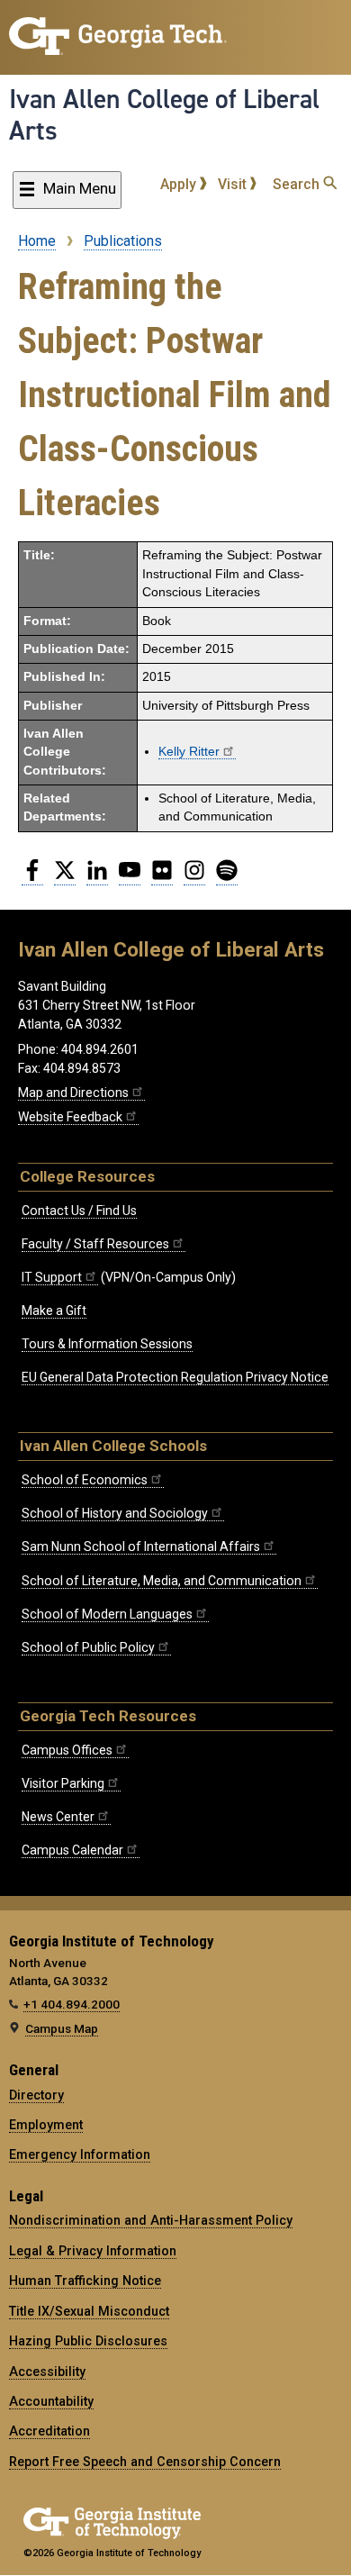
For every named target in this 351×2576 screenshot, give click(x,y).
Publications (123, 241)
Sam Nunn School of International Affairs (141, 1547)
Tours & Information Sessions (107, 1344)
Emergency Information (80, 2154)
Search (298, 184)
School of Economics (85, 1480)
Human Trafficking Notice (85, 2281)
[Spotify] (227, 877)
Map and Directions (73, 1093)
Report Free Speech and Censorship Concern (145, 2462)
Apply (180, 184)
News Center (58, 1817)
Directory (36, 2095)
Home (37, 241)
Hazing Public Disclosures (88, 2341)
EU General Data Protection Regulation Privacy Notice (175, 1377)
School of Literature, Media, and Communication (162, 1581)
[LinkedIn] (97, 877)
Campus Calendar (72, 1850)
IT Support (52, 1277)
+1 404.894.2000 (72, 2004)
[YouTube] (130, 877)
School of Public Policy (88, 1647)
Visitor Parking (63, 1783)
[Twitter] (65, 877)
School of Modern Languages (107, 1614)
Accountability (51, 2401)
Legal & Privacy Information (93, 2251)
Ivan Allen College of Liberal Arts (164, 115)
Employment (46, 2125)
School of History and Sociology (115, 1513)
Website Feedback (70, 1117)
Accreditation (49, 2431)
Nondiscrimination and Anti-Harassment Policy (151, 2220)
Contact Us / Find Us (79, 1211)
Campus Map (62, 2028)
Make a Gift (54, 1311)
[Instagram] (194, 877)
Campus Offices (67, 1750)
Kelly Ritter (189, 752)
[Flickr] (162, 877)
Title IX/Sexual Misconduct (89, 2311)
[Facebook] (32, 877)
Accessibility (47, 2372)
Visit (234, 184)
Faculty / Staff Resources (95, 1244)
